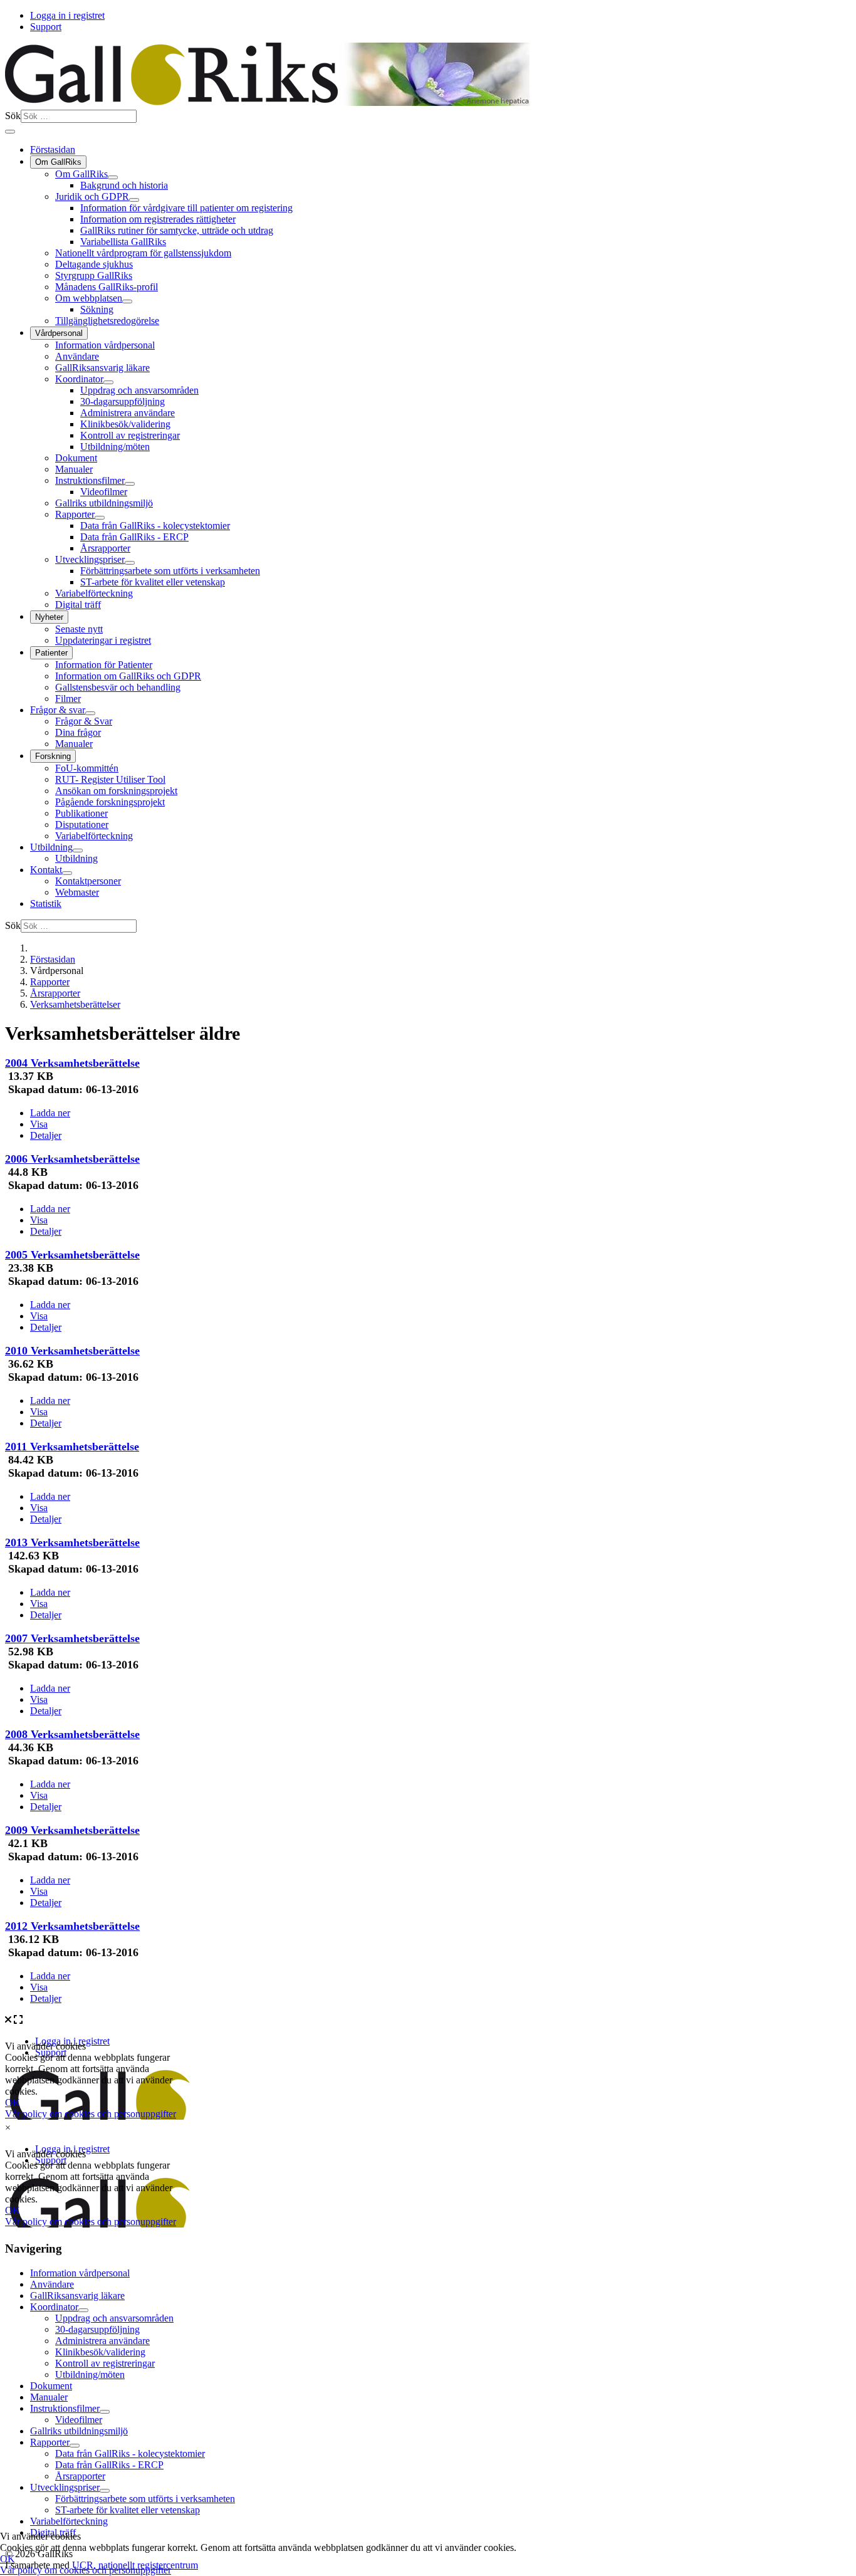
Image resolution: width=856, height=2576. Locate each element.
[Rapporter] (100, 518)
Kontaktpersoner (88, 881)
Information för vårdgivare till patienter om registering (186, 208)
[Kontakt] (67, 873)
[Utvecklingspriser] (130, 563)
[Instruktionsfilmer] (130, 484)
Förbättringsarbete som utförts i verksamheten (170, 571)
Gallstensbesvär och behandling (118, 687)
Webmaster (77, 892)
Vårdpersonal (59, 333)
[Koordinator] (108, 382)
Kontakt (46, 870)
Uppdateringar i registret (103, 640)
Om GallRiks (58, 162)
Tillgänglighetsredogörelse (107, 321)
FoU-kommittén (87, 768)
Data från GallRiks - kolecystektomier (155, 526)
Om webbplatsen (89, 298)
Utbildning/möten (115, 447)
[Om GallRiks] (113, 177)
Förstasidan (53, 149)
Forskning (53, 756)
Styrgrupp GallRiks (94, 275)
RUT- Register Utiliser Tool (110, 779)
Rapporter (75, 514)
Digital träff (78, 605)
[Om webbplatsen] (127, 301)
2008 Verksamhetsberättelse (72, 1734)
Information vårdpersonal (105, 345)
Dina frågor (78, 732)
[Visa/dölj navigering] (10, 132)
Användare (77, 356)
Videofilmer (104, 492)
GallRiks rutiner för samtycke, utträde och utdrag (177, 230)
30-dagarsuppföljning (123, 401)
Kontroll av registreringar (130, 435)
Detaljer (46, 1135)
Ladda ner (50, 1113)
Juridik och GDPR (92, 196)
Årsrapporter (105, 548)
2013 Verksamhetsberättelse (72, 1542)
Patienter (51, 653)
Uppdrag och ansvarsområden (139, 390)
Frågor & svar (58, 710)
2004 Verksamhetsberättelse (72, 1063)
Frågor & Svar (84, 721)
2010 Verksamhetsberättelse (72, 1351)
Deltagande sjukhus (94, 264)
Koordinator (79, 379)
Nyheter (49, 617)
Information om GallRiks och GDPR (128, 676)
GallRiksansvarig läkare (102, 368)
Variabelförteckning (94, 593)
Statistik (46, 903)
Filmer (68, 699)
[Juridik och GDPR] (134, 200)
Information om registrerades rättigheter (158, 219)
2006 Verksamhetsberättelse (72, 1159)
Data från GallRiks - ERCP (134, 537)
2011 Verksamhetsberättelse (72, 1447)
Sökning (97, 309)
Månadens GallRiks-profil (107, 287)
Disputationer (82, 825)
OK (8, 2559)
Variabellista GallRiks (123, 242)
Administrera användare (128, 413)
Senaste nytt (79, 629)
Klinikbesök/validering (125, 424)
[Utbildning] (78, 851)
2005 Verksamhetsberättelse (72, 1255)
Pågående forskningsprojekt (110, 802)
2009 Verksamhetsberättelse (72, 1830)
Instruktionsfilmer (90, 480)
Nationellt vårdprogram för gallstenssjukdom (143, 253)
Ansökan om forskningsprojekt (116, 791)
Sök (13, 116)
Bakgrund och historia (124, 185)
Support (46, 27)
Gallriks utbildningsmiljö (104, 503)
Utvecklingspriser (90, 559)
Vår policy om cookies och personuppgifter (86, 2570)
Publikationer (81, 813)
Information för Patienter (104, 665)
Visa (39, 1124)
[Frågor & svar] (90, 713)
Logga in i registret (67, 15)
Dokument (76, 458)
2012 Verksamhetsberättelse (72, 1926)
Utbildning (51, 847)
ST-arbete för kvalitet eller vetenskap (153, 582)
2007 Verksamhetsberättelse (72, 1638)
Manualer (74, 469)
